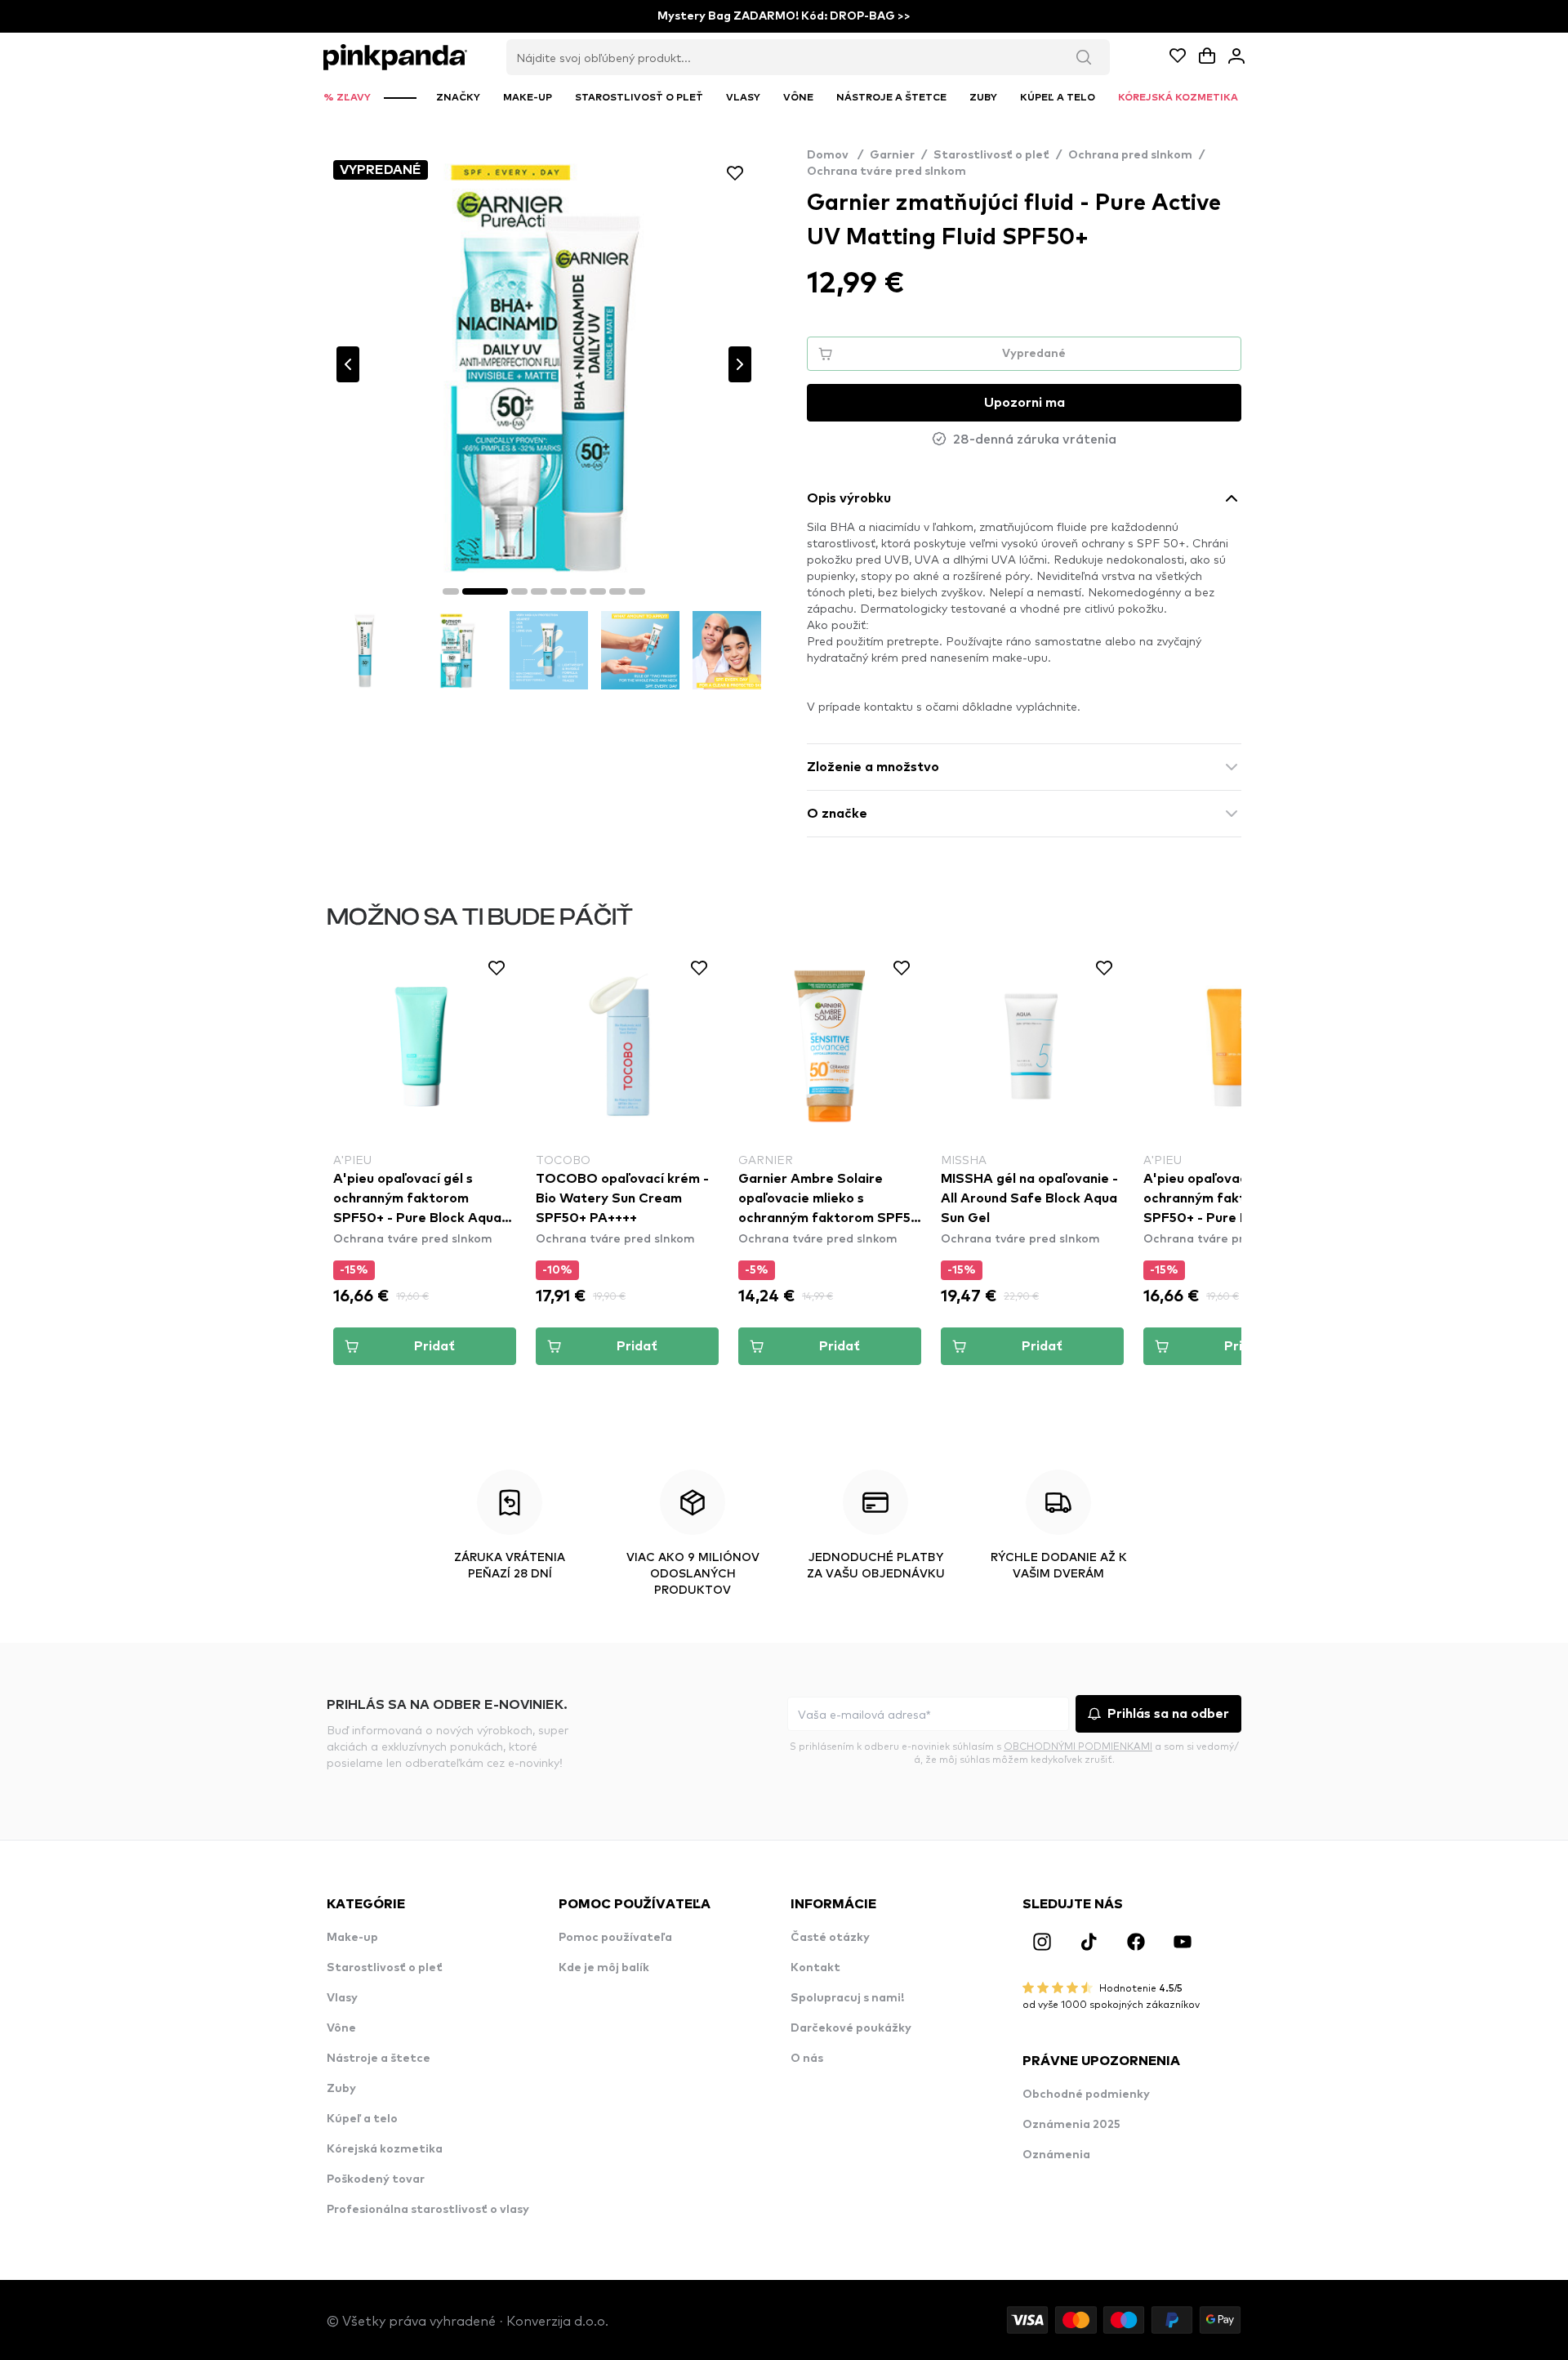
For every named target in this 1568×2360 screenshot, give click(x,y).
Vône (341, 2028)
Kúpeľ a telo (362, 2119)
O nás (807, 2059)
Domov (835, 155)
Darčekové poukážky (851, 2028)
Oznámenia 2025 (1071, 2125)
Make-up (352, 1938)
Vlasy (342, 1998)
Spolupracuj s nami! (847, 1998)
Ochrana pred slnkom (1130, 155)
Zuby (341, 2089)
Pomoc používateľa (615, 1938)
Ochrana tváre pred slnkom (886, 172)
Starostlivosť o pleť (991, 155)
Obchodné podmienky (1086, 2095)
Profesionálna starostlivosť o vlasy (428, 2210)
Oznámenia (1056, 2155)
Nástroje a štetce (379, 2059)
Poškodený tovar (376, 2179)
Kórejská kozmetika (385, 2149)
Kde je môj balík (604, 1968)
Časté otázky (830, 1938)
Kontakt (815, 1968)
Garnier (892, 155)
